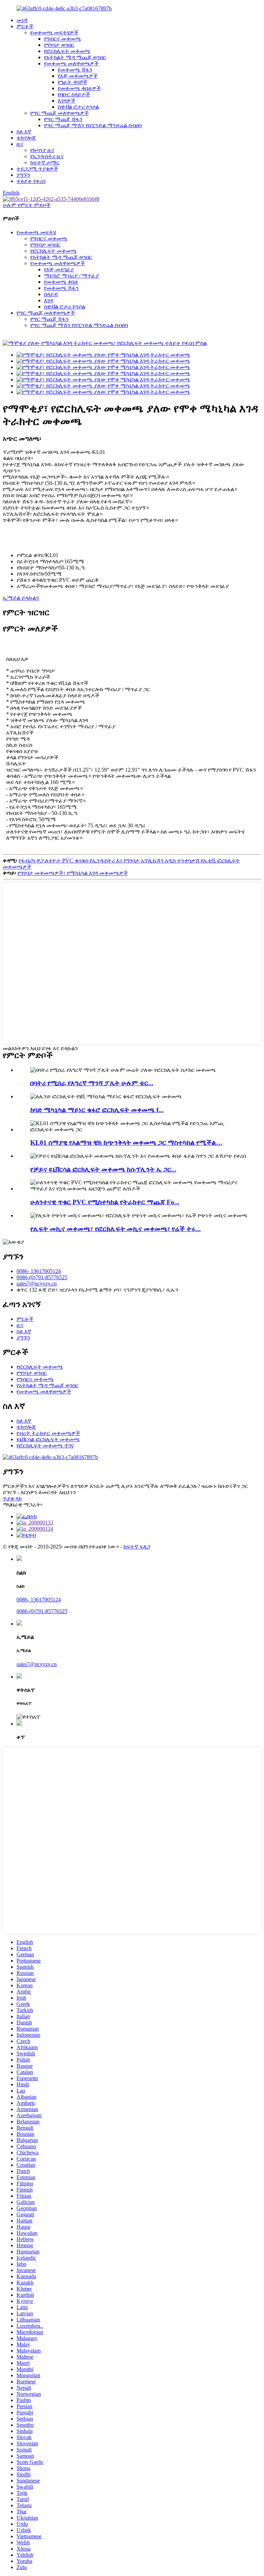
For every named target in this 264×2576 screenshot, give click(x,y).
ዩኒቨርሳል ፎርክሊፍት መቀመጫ (48, 1439)
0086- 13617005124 (39, 1271)
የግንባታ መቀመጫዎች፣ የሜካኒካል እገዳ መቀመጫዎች (73, 873)
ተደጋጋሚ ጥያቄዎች (37, 169)
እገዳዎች (67, 101)
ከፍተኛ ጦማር (45, 162)
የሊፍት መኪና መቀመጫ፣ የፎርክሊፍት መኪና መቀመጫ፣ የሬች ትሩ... (115, 1229)
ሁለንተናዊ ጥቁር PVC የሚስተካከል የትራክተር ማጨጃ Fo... (105, 1202)
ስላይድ (51, 294)
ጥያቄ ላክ (12, 1498)
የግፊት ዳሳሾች (73, 82)
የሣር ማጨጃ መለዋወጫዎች (59, 113)
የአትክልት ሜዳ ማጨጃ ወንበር (75, 57)
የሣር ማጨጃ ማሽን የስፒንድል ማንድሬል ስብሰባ (93, 125)
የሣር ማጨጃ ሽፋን (63, 119)
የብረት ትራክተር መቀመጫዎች (48, 1433)
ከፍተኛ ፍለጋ (137, 1547)
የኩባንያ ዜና (42, 150)
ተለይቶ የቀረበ (31, 181)
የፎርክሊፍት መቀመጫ (67, 51)
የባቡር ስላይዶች (74, 94)
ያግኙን (23, 175)
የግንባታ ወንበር (59, 45)
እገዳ (48, 300)
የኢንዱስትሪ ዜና (47, 156)
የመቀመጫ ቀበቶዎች (79, 88)
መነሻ (22, 20)
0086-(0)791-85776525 (42, 1277)
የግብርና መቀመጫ (63, 39)
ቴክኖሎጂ (26, 138)
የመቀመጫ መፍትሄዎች (54, 32)
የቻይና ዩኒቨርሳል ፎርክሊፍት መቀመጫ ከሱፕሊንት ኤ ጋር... (103, 1169)
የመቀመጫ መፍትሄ (36, 232)
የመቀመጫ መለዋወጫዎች (71, 63)
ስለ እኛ (24, 132)
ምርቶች (25, 26)
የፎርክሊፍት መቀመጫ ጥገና (45, 1445)
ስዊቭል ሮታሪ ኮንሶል (78, 107)
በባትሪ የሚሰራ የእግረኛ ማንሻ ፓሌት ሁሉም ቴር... (92, 1083)
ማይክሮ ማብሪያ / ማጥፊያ (71, 276)
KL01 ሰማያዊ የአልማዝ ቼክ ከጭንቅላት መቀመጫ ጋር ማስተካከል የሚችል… (126, 1143)
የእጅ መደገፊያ (59, 269)
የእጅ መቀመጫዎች (78, 76)
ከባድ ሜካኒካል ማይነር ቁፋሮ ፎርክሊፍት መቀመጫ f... (97, 1110)
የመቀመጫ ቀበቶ (61, 282)
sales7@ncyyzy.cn (37, 1284)
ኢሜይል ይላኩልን (21, 598)
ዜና (20, 144)
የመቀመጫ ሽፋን (75, 70)
